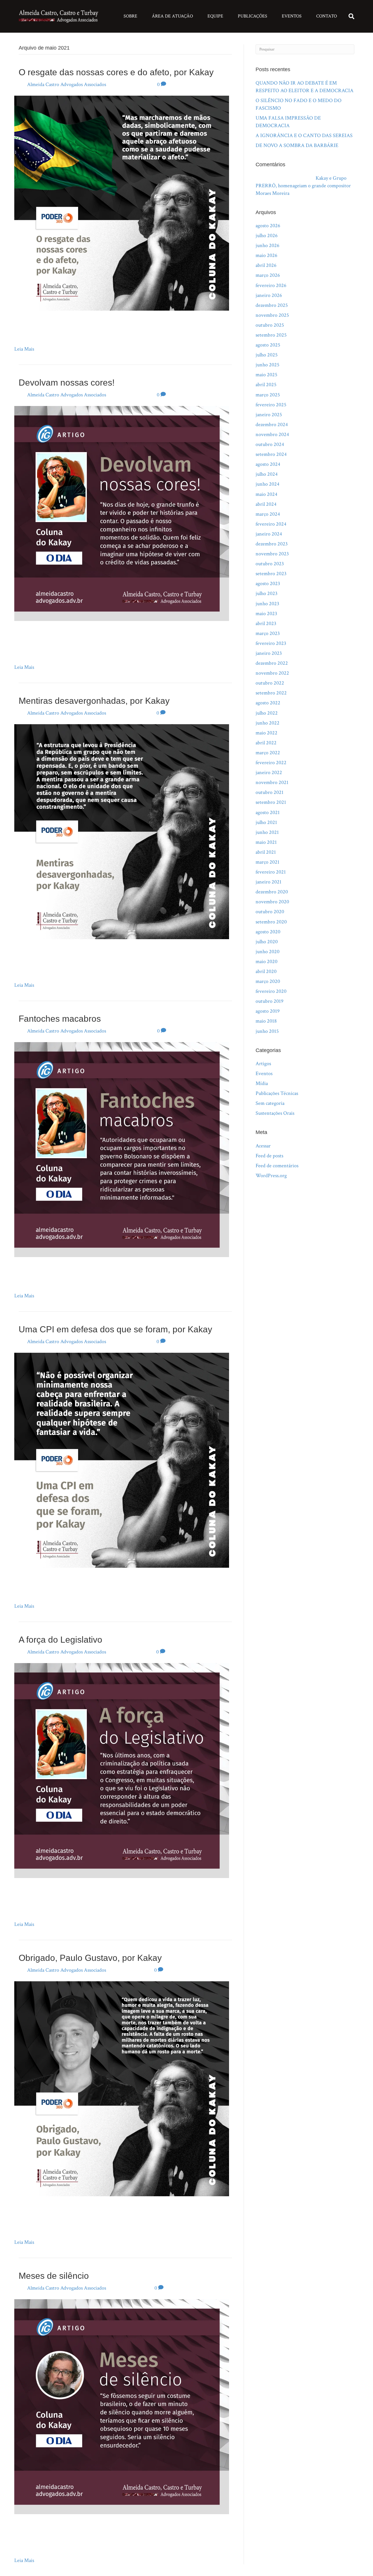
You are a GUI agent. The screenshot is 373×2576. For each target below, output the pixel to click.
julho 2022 (267, 713)
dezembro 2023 (272, 544)
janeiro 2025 (269, 415)
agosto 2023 (268, 583)
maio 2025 (266, 375)
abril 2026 (266, 265)
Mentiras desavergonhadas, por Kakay (94, 701)
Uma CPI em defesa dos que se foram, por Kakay (115, 1329)
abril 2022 (266, 743)
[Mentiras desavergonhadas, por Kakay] (122, 831)
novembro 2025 (272, 315)
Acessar (263, 1146)
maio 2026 (266, 255)
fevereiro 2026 (271, 285)
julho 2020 (267, 942)
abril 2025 (266, 385)
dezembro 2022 (272, 663)
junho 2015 (267, 1031)
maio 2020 (266, 961)
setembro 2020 (271, 922)
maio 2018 (266, 1021)
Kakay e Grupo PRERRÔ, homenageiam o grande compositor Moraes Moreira (303, 186)
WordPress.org (271, 1176)
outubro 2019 (270, 1001)
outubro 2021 (270, 792)
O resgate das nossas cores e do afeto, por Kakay (116, 72)
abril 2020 (266, 971)
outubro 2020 (270, 912)
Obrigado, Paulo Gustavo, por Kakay (90, 1958)
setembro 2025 (271, 335)
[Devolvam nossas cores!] (122, 513)
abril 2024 (266, 504)
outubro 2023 (270, 564)
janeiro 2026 (269, 295)
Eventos (292, 16)
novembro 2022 (272, 673)
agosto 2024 (268, 464)
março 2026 (268, 275)
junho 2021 (267, 832)
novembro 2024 (272, 434)
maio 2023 (266, 614)
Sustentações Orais (275, 1113)
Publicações (253, 16)
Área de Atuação (172, 16)
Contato (327, 16)
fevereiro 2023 (271, 643)
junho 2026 (268, 245)
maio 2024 (266, 494)
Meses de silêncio (54, 2276)
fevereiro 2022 (271, 763)
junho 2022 (268, 723)
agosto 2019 (268, 1011)
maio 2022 (266, 733)
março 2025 (268, 395)
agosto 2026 (268, 226)
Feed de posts (269, 1156)
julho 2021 (266, 822)
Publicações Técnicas (277, 1093)
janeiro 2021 (269, 882)
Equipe (215, 16)
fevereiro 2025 (271, 405)
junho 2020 (268, 952)
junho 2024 (268, 484)
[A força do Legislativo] (122, 1770)
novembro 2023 (272, 554)
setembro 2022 (271, 693)
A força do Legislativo (60, 1640)
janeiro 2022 (269, 772)
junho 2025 (268, 365)
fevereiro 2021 (271, 872)
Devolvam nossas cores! (67, 383)
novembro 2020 (272, 902)
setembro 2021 (271, 802)
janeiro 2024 (269, 534)
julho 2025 (267, 355)
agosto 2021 (268, 812)
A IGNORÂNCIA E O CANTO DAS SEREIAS (304, 135)
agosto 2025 (268, 345)
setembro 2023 (271, 574)
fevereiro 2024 (271, 524)
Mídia (262, 1083)
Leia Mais (24, 349)
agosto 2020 (268, 932)
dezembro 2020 (272, 892)
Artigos (263, 1064)
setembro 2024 (271, 454)
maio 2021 (266, 842)
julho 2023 (266, 593)
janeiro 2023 (269, 653)
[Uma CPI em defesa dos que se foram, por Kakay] (122, 1460)
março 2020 (268, 981)
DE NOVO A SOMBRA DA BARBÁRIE (297, 145)
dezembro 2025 (272, 305)
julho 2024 (267, 474)
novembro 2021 (272, 782)
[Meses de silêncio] (122, 2406)
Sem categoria (270, 1103)
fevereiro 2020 (271, 991)
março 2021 (268, 862)
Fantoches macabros (60, 1019)
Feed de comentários (277, 1166)
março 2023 (268, 633)
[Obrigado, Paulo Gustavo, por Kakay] (122, 2088)
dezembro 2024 (272, 425)
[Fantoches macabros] (122, 1149)
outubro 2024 (270, 444)
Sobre (130, 16)
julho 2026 (267, 236)
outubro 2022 (270, 683)
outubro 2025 (270, 325)
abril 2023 (266, 623)
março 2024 (268, 514)
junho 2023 (267, 604)
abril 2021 (266, 852)
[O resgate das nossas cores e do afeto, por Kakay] (122, 203)
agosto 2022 (268, 703)
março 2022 (268, 753)
